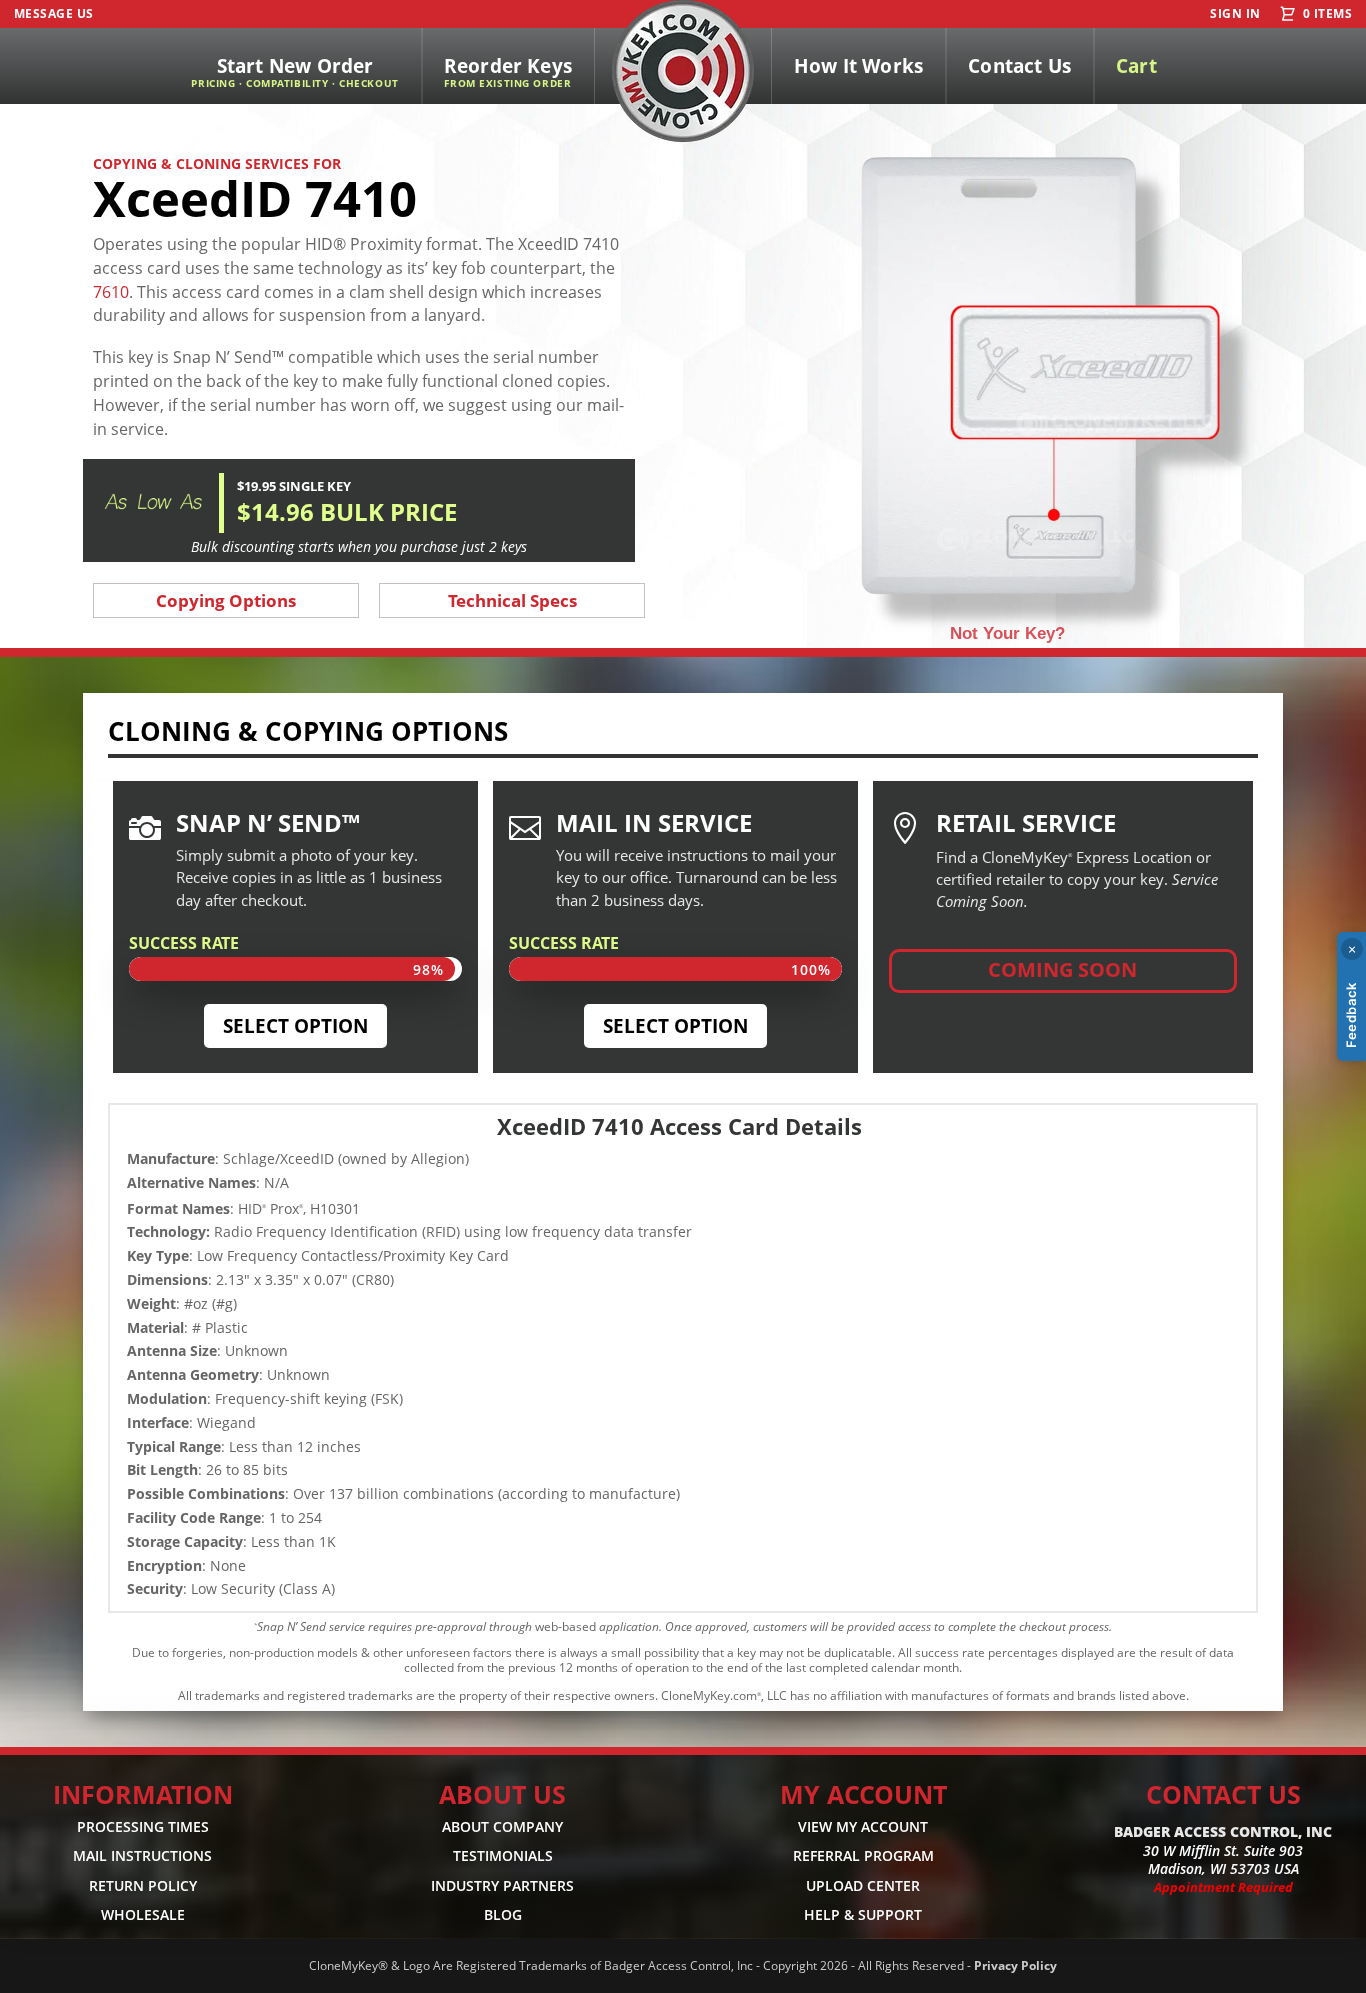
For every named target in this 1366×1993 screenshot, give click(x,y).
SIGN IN (1235, 14)
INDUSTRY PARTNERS (502, 1885)
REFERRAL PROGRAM (863, 1855)
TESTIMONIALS (503, 1855)
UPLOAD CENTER (863, 1885)
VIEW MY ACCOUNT (863, 1826)
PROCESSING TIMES (143, 1826)
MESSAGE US (54, 14)
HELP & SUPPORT (863, 1914)
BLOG (503, 1914)
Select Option (295, 1026)
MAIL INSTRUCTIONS (142, 1855)
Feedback (1351, 1015)
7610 (111, 292)
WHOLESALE (143, 1914)
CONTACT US (1223, 1794)
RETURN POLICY (143, 1885)
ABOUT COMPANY (502, 1826)
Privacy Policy (1015, 1965)
